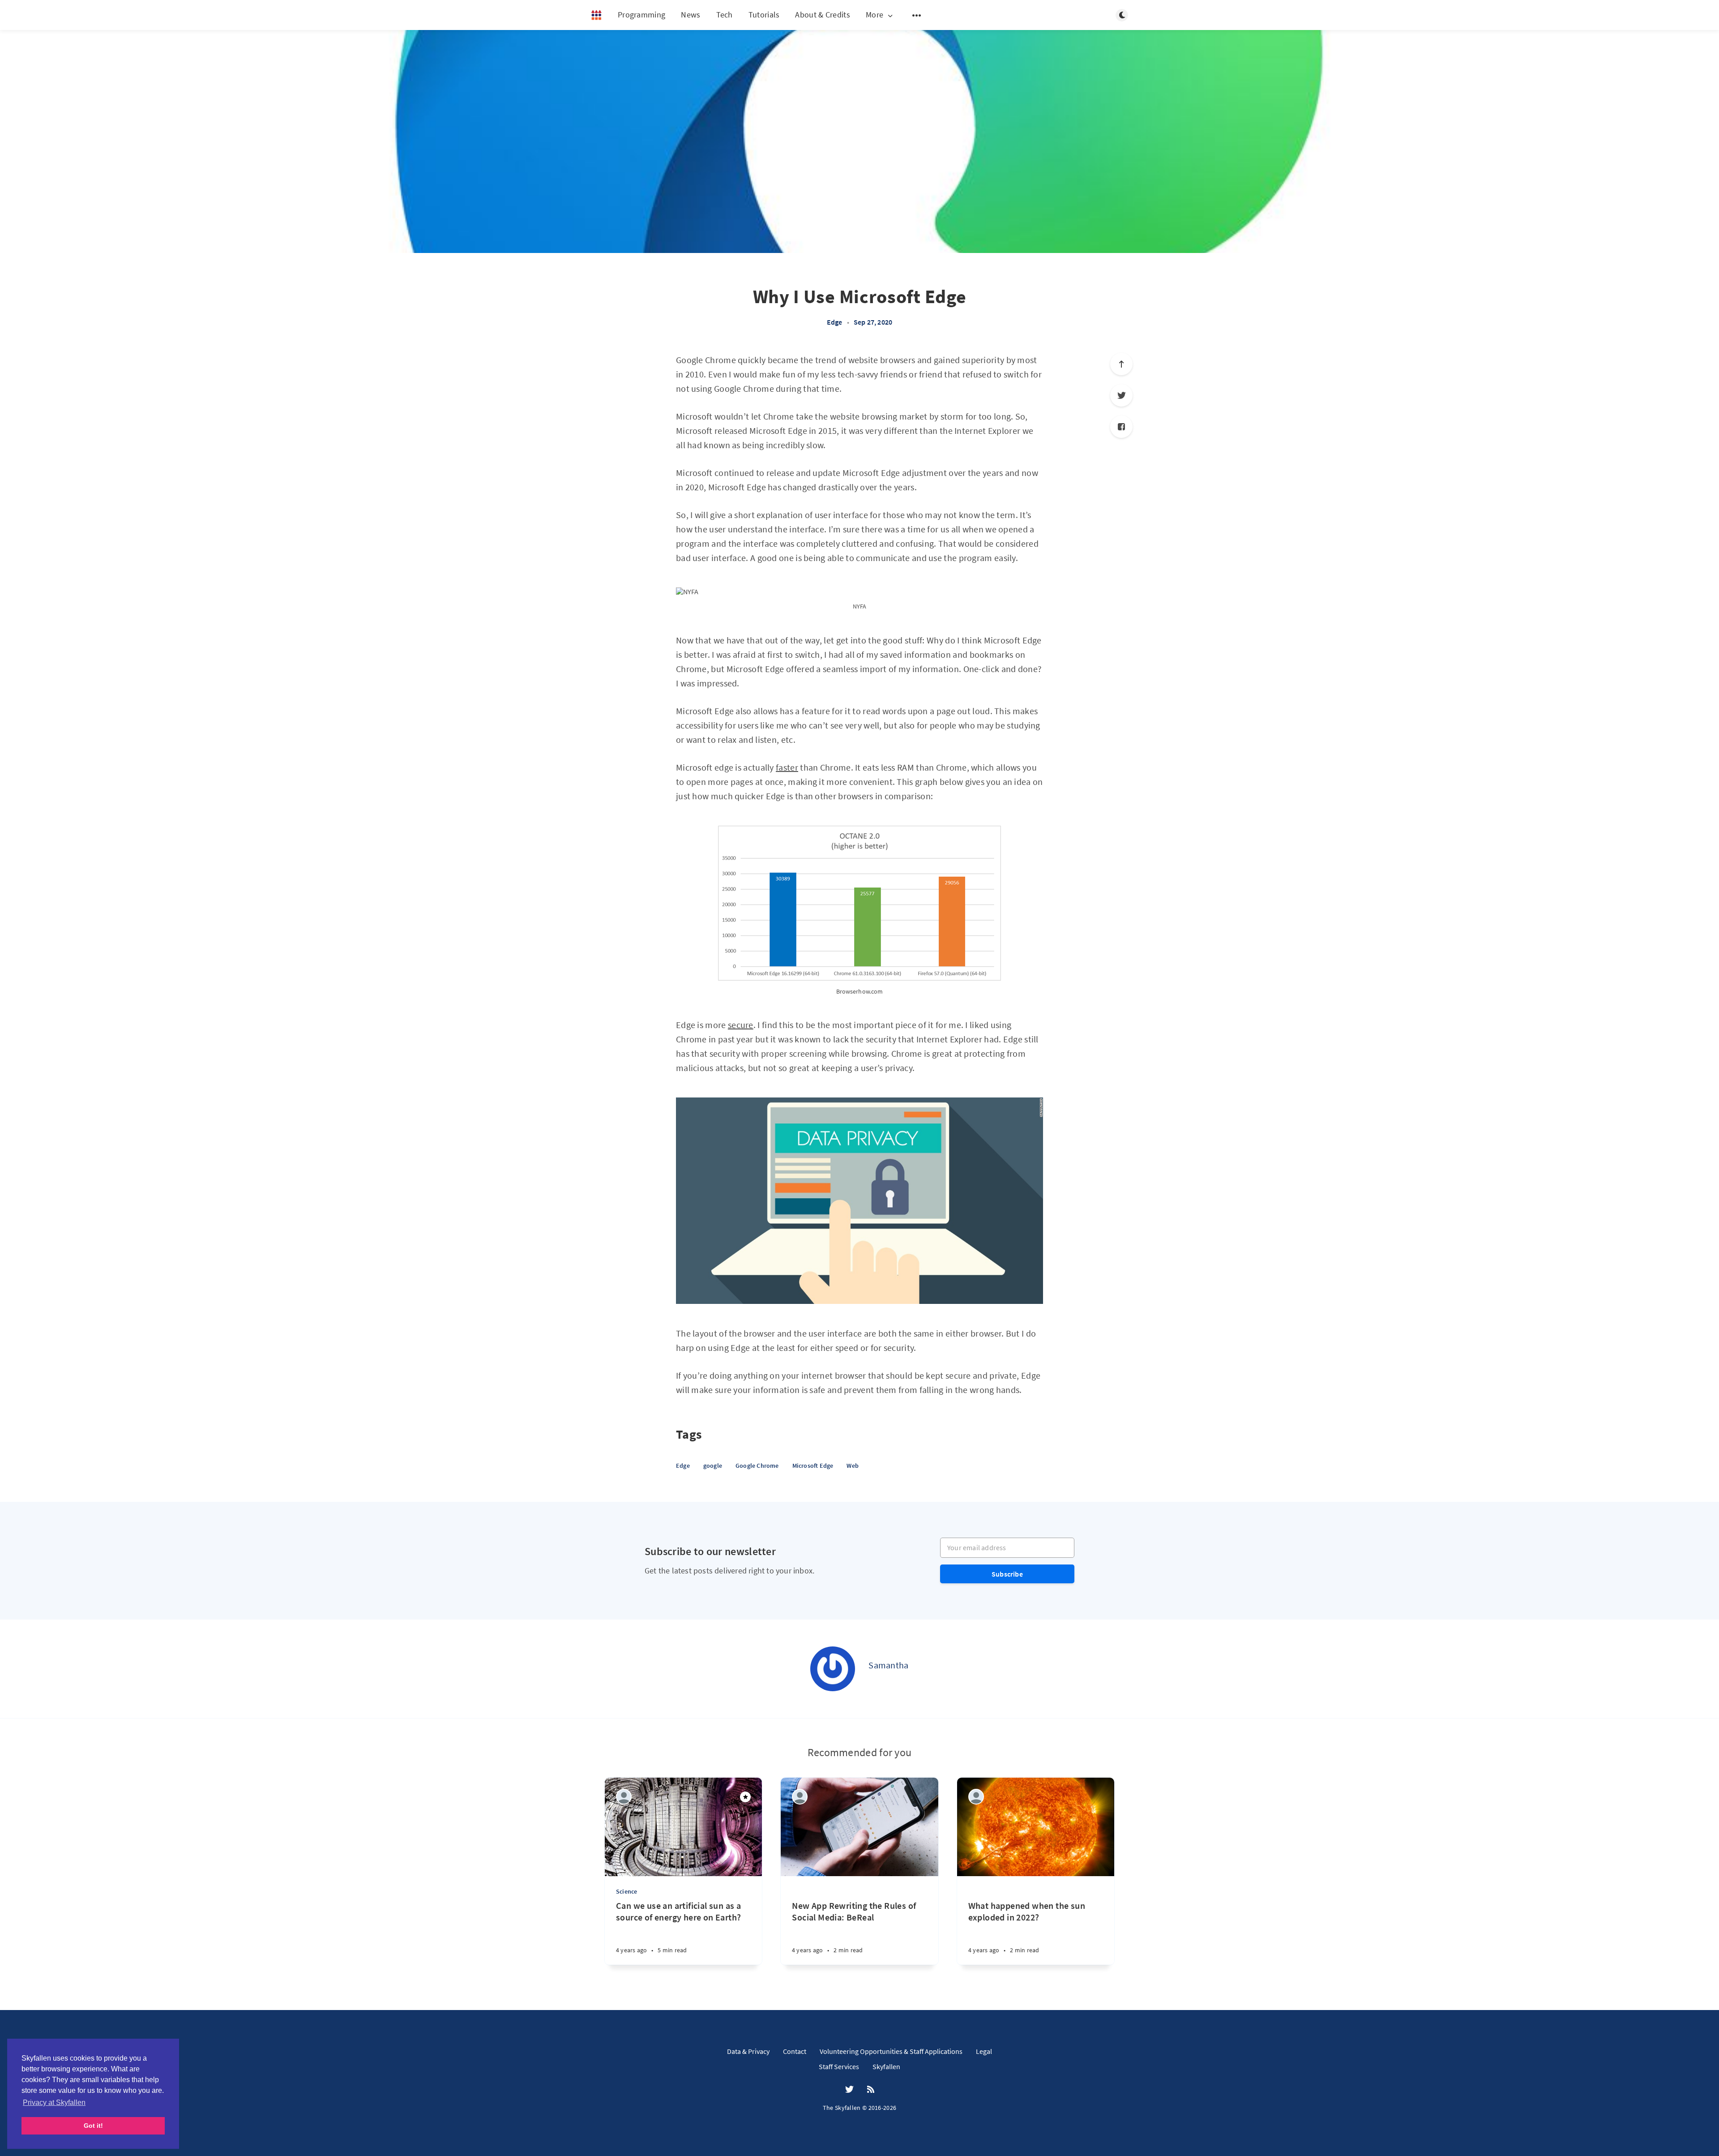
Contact (795, 2051)
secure (741, 1025)
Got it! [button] (93, 2126)
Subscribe (1007, 1574)
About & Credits (823, 15)
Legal (984, 2051)
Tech (725, 15)
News (691, 15)
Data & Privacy (748, 2051)
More (874, 15)
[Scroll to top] (1121, 364)
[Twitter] (1121, 395)
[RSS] (871, 2090)
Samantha (888, 1665)
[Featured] (745, 1797)
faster (787, 767)
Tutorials (764, 15)
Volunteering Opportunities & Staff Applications (891, 2051)
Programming (641, 15)
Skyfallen (886, 2066)
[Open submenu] (917, 15)
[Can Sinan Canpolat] (976, 1797)
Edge (835, 322)
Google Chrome (757, 1466)
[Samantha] (833, 1669)
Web (853, 1466)
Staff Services (839, 2066)
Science (626, 1891)
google (713, 1466)
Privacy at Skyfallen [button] (54, 2102)
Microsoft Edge (813, 1466)
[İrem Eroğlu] (624, 1797)
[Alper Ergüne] (800, 1797)
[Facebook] (1121, 427)
